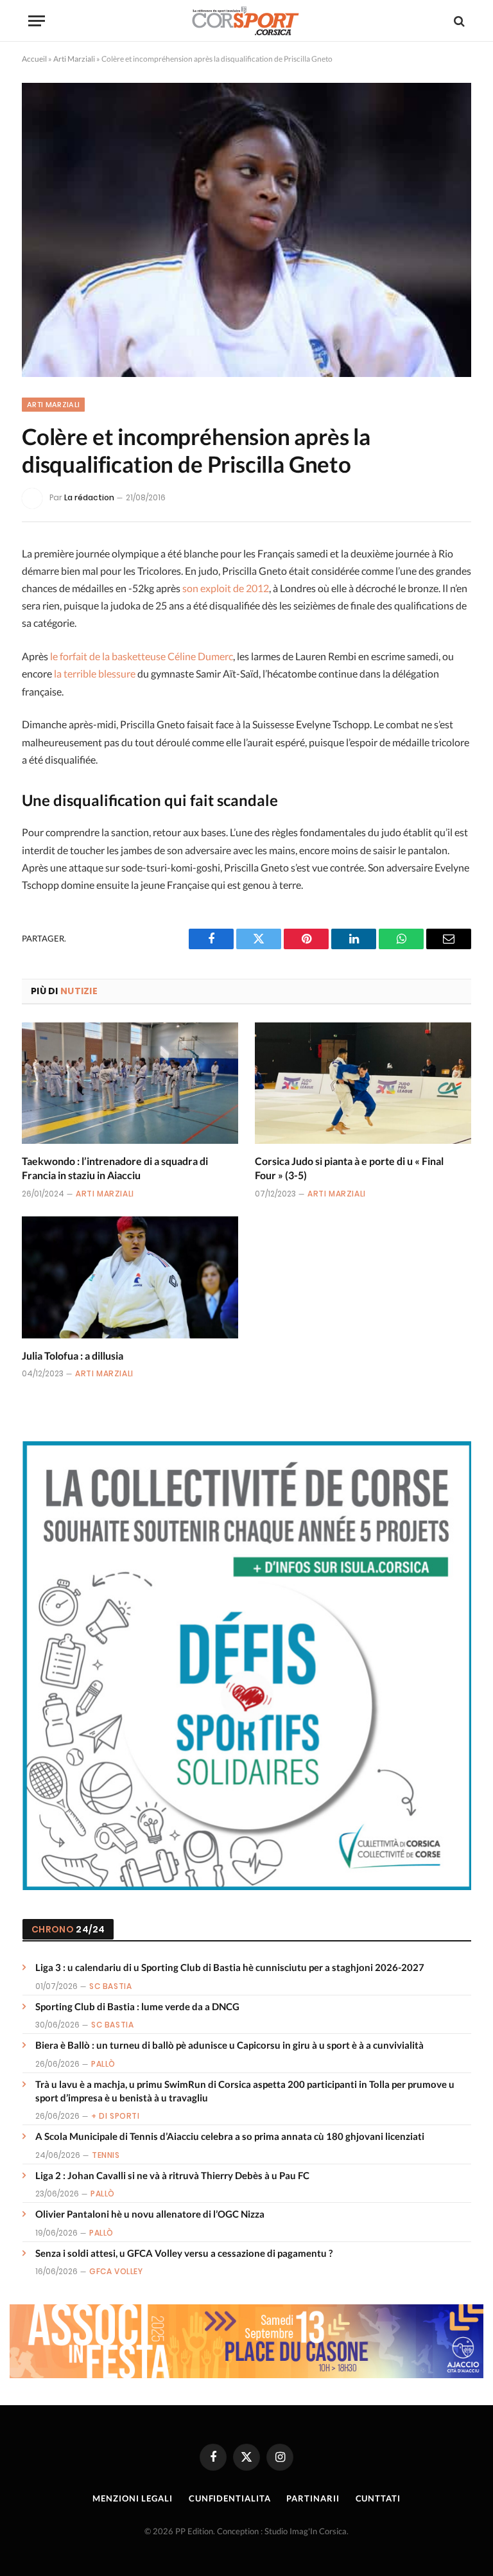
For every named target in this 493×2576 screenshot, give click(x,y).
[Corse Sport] (246, 21)
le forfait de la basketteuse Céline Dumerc (142, 656)
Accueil (34, 59)
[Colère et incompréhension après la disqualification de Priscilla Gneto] (246, 230)
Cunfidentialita (230, 2498)
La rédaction (89, 497)
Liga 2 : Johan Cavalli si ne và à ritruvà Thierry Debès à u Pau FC (172, 2175)
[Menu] (37, 21)
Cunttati (378, 2498)
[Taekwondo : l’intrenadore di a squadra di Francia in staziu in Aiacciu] (130, 1083)
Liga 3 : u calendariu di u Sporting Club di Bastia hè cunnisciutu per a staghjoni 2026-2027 (230, 1967)
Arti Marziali (74, 59)
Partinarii (313, 2498)
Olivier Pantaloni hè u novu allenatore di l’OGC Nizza (150, 2214)
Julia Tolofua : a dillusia (73, 1355)
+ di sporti (116, 2116)
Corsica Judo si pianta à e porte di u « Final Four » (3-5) (349, 1168)
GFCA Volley (116, 2271)
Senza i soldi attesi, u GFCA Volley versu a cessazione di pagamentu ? (184, 2253)
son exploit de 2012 (226, 588)
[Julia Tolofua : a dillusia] (130, 1277)
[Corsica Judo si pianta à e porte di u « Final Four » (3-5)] (363, 1083)
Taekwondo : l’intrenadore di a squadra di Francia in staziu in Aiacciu (115, 1168)
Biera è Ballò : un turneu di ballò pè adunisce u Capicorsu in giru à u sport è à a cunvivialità (229, 2045)
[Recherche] (458, 21)
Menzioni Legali (133, 2498)
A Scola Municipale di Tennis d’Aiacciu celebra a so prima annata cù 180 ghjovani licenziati (230, 2136)
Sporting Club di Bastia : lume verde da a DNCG (137, 2006)
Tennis (106, 2155)
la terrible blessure (95, 673)
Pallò (103, 2064)
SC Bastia (110, 1986)
